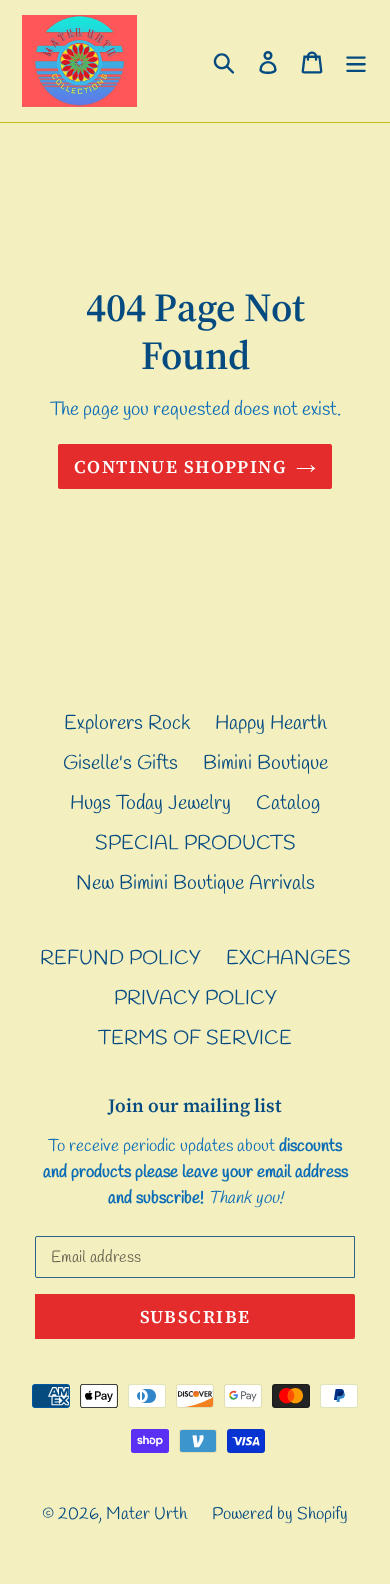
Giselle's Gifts (120, 763)
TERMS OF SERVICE (195, 1038)
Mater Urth (146, 1514)
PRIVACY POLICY (195, 998)
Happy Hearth (271, 723)
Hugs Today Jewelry (150, 803)
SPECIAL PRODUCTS (195, 843)
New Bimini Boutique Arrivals (195, 883)
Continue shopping (180, 466)
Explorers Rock (127, 723)
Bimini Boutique (265, 763)
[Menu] (356, 61)
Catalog (288, 803)
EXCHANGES (288, 958)
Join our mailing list (195, 1105)
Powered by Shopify (280, 1514)
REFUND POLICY (120, 958)
